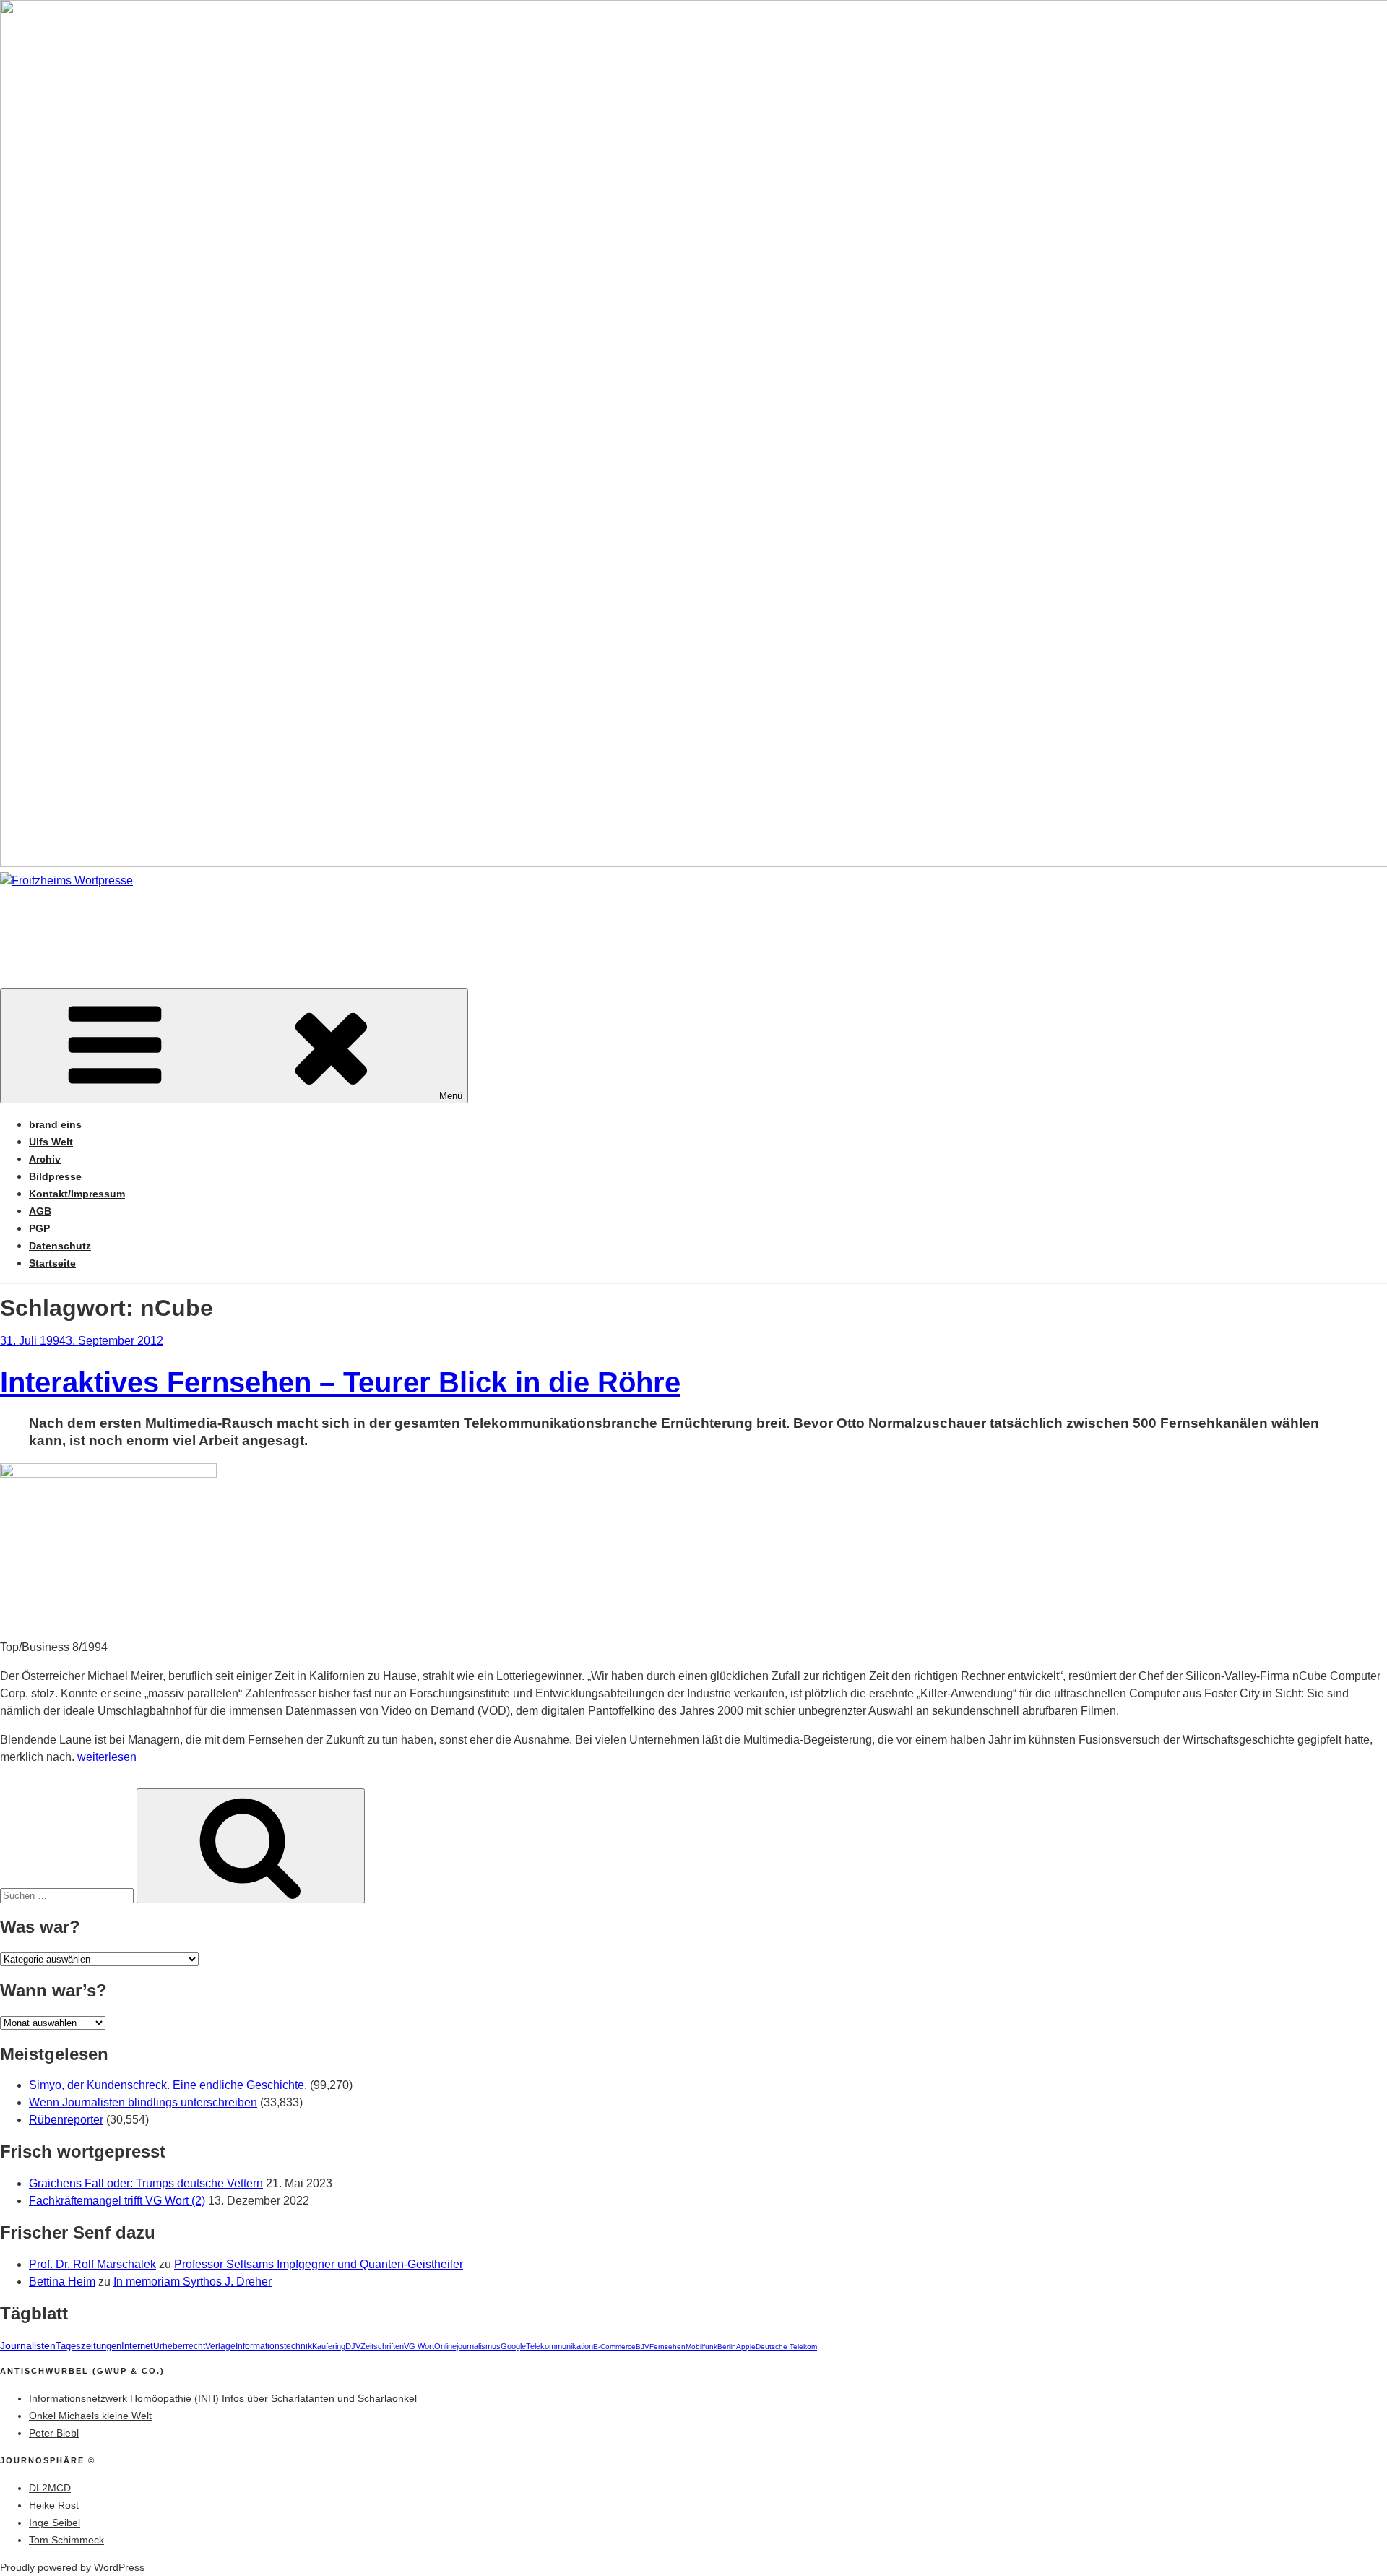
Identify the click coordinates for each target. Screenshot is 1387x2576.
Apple (746, 2347)
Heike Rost (54, 2505)
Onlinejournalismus (467, 2346)
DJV (353, 2346)
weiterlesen (107, 1757)
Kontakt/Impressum (77, 1194)
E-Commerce (614, 2347)
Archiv (45, 1159)
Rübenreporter (66, 2120)
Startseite (52, 1263)
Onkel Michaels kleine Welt (90, 2416)
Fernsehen (667, 2347)
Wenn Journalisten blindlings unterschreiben (143, 2102)
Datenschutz (60, 1246)
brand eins (55, 1124)
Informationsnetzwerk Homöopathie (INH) (124, 2398)
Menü (451, 1096)
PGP (39, 1228)
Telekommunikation (559, 2346)
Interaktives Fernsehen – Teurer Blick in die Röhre (340, 1382)
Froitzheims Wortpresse (207, 924)
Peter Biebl (54, 2433)
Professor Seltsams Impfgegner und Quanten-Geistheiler (319, 2264)
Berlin (727, 2347)
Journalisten (28, 2345)
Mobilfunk (701, 2347)
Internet (137, 2346)
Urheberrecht (179, 2346)
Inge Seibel (55, 2523)
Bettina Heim (62, 2282)
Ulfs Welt (51, 1142)
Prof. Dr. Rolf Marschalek (92, 2264)
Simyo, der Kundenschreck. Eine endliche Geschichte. (168, 2085)
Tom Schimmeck (66, 2540)
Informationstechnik (274, 2346)
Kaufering (329, 2346)
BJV (643, 2347)
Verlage (220, 2346)
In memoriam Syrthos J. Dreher (193, 2282)
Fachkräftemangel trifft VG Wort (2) (117, 2201)
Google (513, 2346)
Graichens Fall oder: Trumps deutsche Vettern (146, 2183)
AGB (40, 1211)
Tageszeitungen (88, 2346)
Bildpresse (55, 1176)
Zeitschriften (382, 2346)
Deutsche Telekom (786, 2347)
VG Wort (419, 2346)
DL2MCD (50, 2488)
